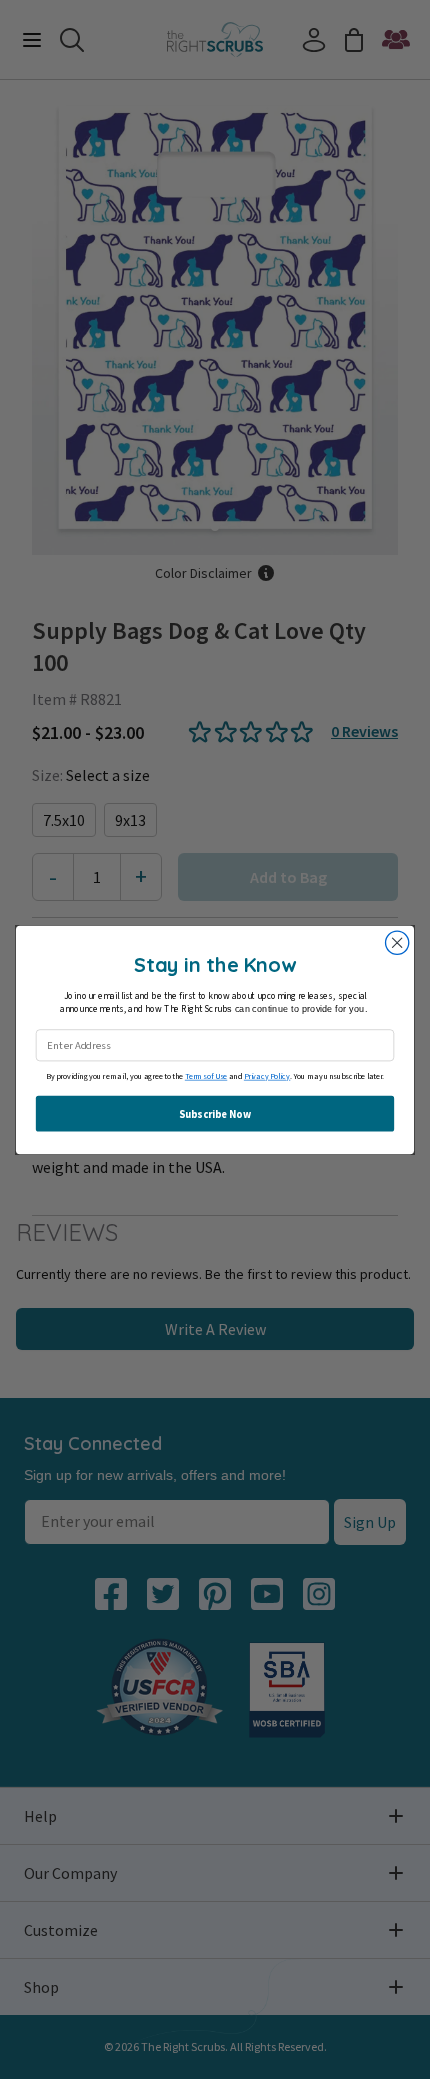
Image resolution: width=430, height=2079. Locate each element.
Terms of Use (206, 1076)
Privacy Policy (267, 1076)
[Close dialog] (397, 942)
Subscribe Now (214, 1113)
